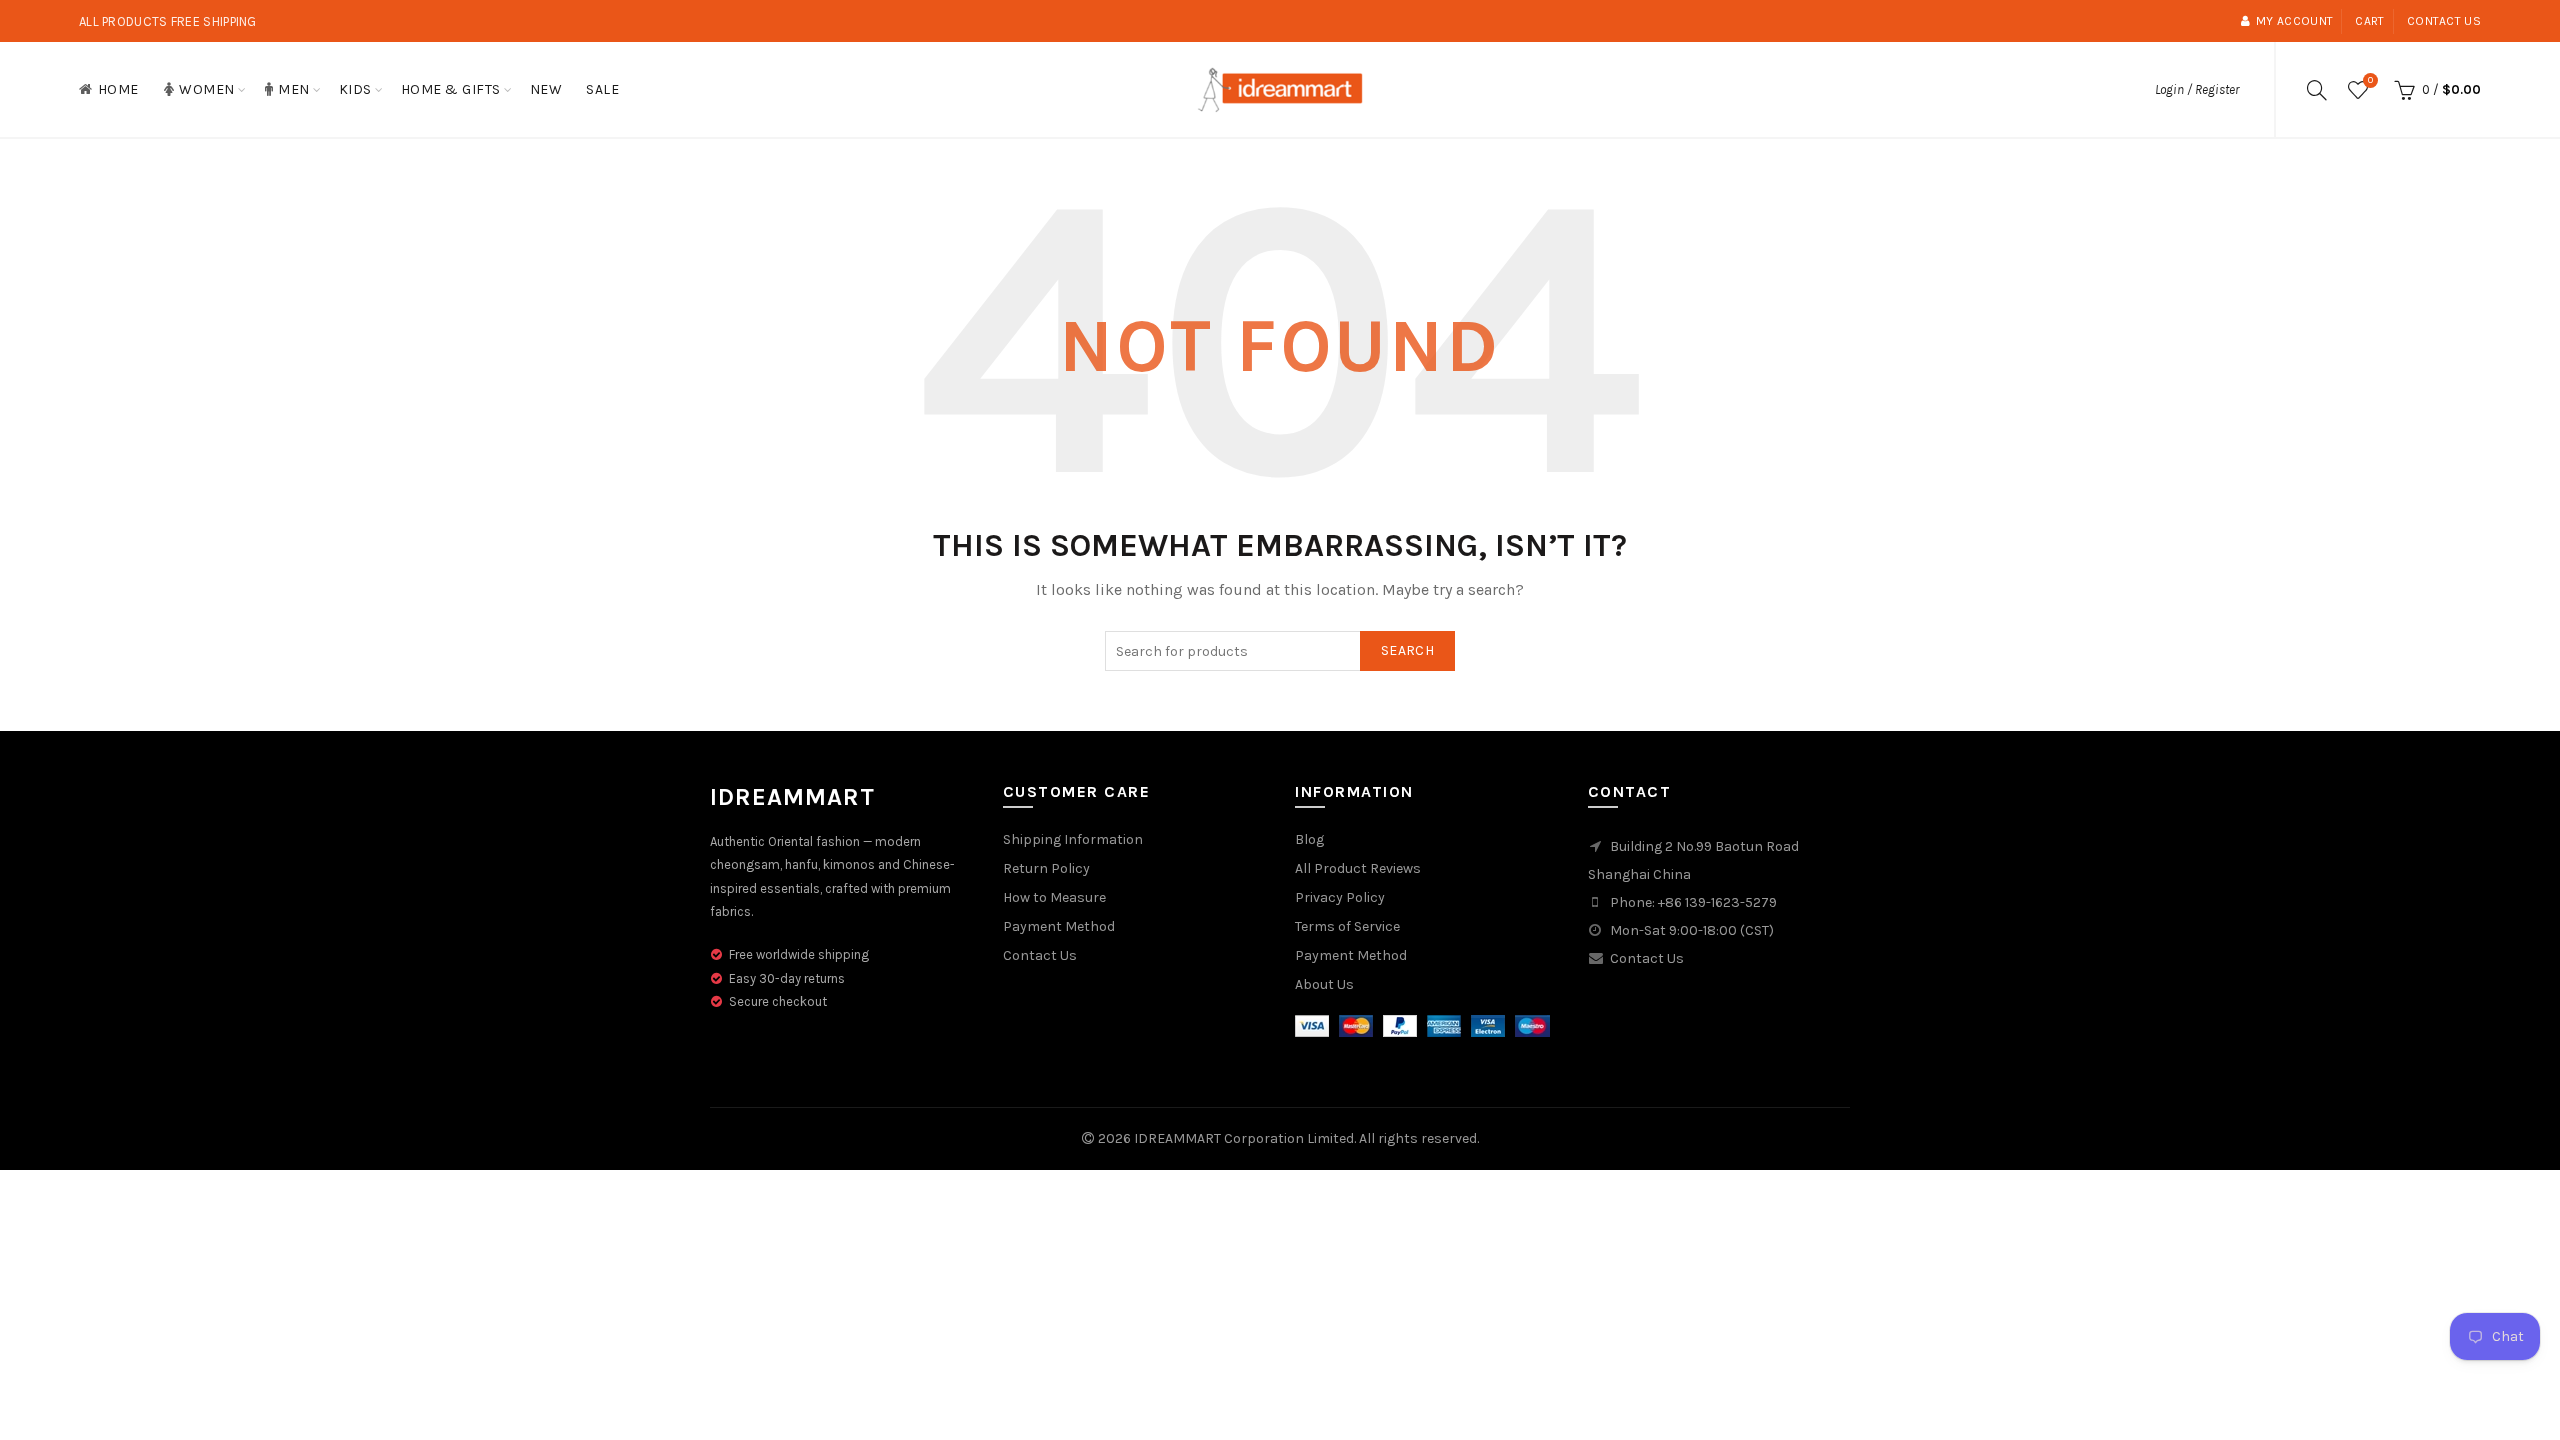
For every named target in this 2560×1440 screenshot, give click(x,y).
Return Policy (1046, 868)
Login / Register (2197, 89)
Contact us (2444, 21)
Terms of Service (1347, 926)
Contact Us (1040, 955)
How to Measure (1054, 897)
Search (1407, 650)
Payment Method (1059, 926)
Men (294, 89)
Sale (602, 89)
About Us (1324, 984)
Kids (355, 89)
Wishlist (2370, 80)
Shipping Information (1073, 839)
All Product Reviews (1358, 868)
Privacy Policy (1340, 897)
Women (207, 89)
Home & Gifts (451, 89)
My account (2294, 21)
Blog (1309, 839)
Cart (2369, 21)
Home (118, 89)
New (546, 89)
